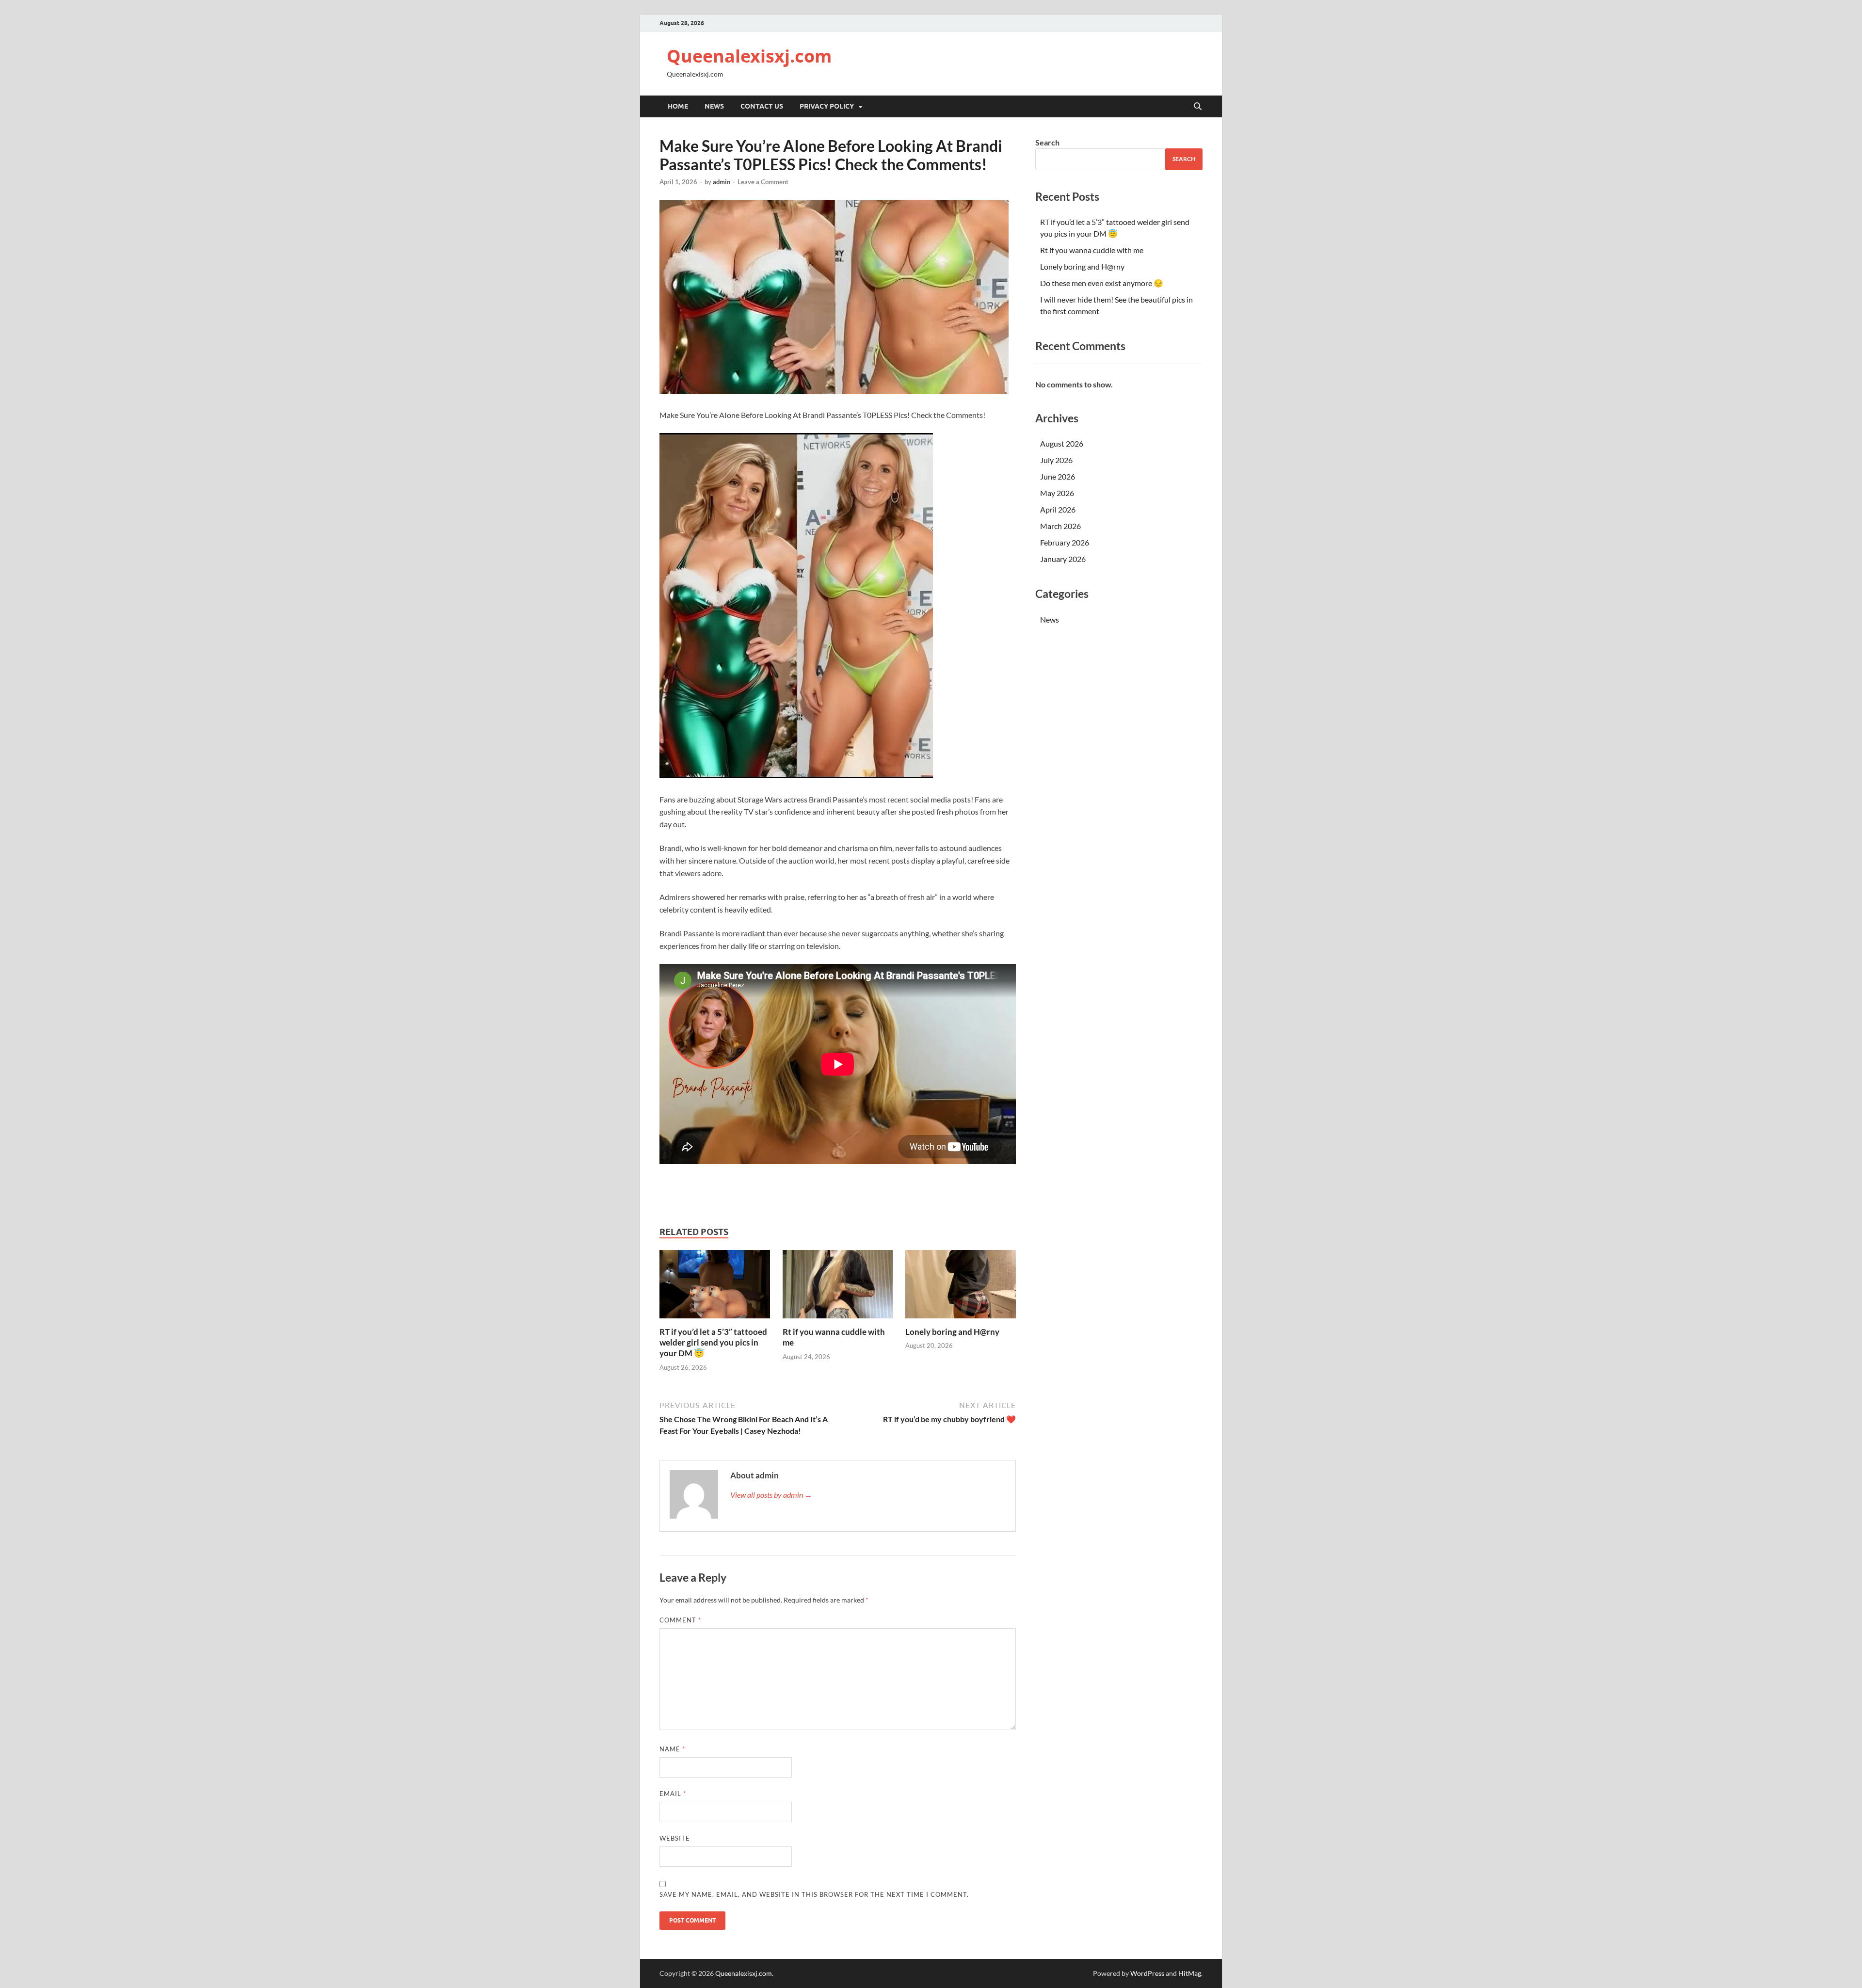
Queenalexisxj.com (749, 56)
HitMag (1190, 1973)
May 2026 (1057, 493)
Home (678, 106)
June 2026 (1058, 476)
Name (672, 1749)
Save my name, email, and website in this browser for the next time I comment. (814, 1894)
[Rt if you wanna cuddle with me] (838, 1287)
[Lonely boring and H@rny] (961, 1287)
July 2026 (1056, 460)
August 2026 (1062, 443)
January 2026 (1063, 559)
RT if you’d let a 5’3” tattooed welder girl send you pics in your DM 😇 (713, 1342)
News (714, 106)
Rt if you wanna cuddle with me (1092, 250)
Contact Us (762, 106)
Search (1047, 142)
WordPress (1147, 1973)
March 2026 (1060, 526)
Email (673, 1794)
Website (675, 1838)
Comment (680, 1620)
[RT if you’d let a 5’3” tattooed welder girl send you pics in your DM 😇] (715, 1287)
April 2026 (1058, 509)
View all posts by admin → (771, 1495)
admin (722, 182)
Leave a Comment (763, 182)
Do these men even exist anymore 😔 (1102, 283)
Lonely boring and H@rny (952, 1332)
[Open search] (1198, 107)
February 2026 (1065, 542)
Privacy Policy (827, 106)
